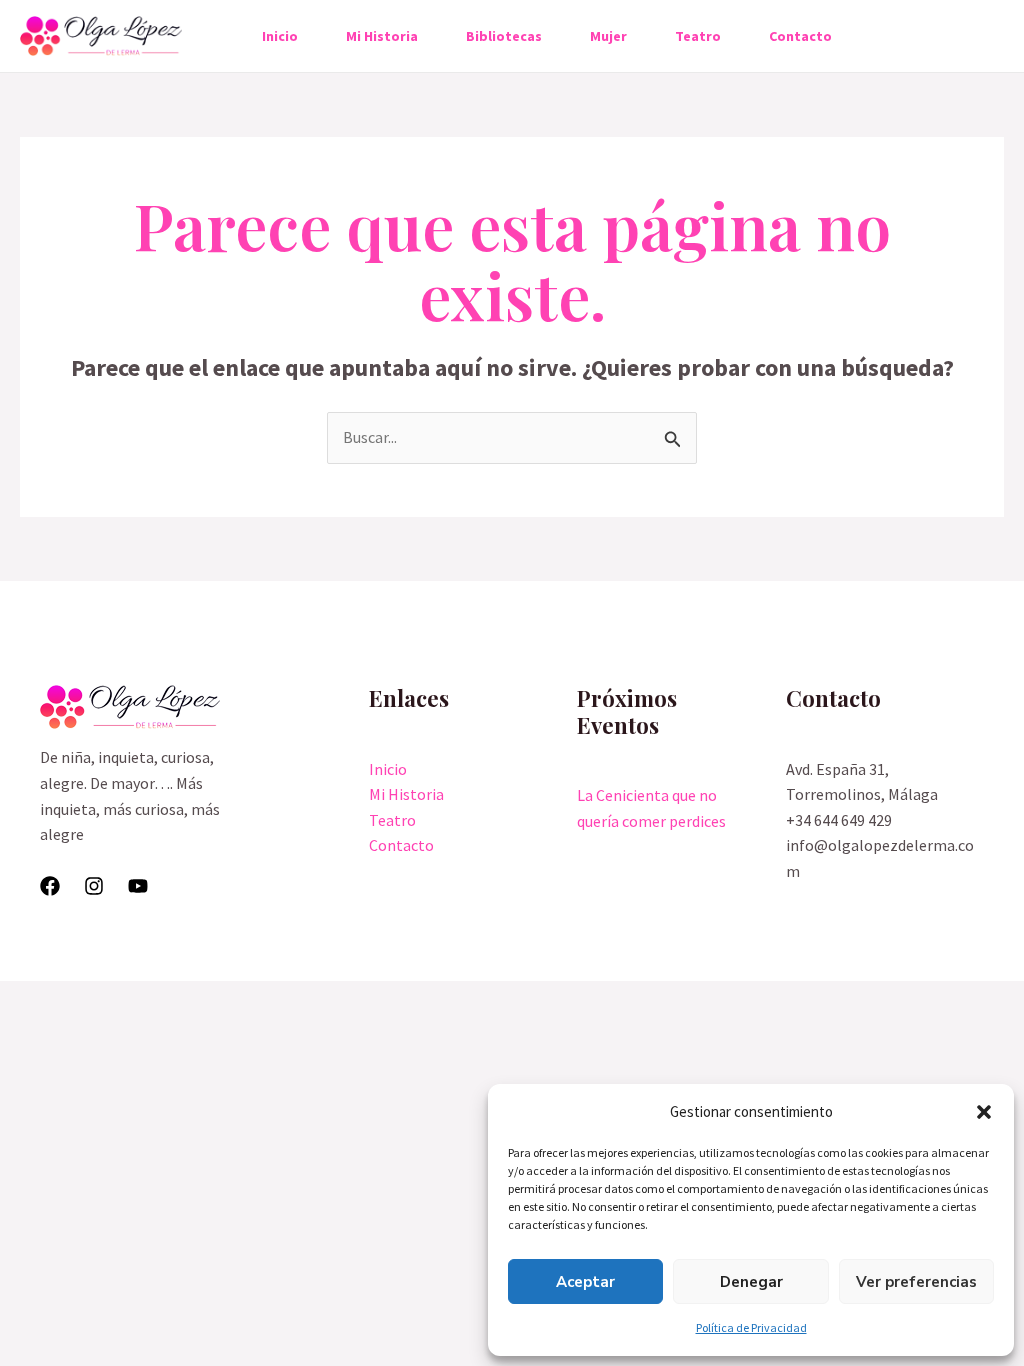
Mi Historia (382, 36)
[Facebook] (50, 886)
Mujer (608, 36)
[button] (984, 1112)
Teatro (698, 36)
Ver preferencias (916, 1282)
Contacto (800, 36)
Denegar (751, 1282)
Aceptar (585, 1282)
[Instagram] (94, 886)
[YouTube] (138, 886)
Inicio (280, 36)
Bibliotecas (504, 36)
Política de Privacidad (751, 1327)
